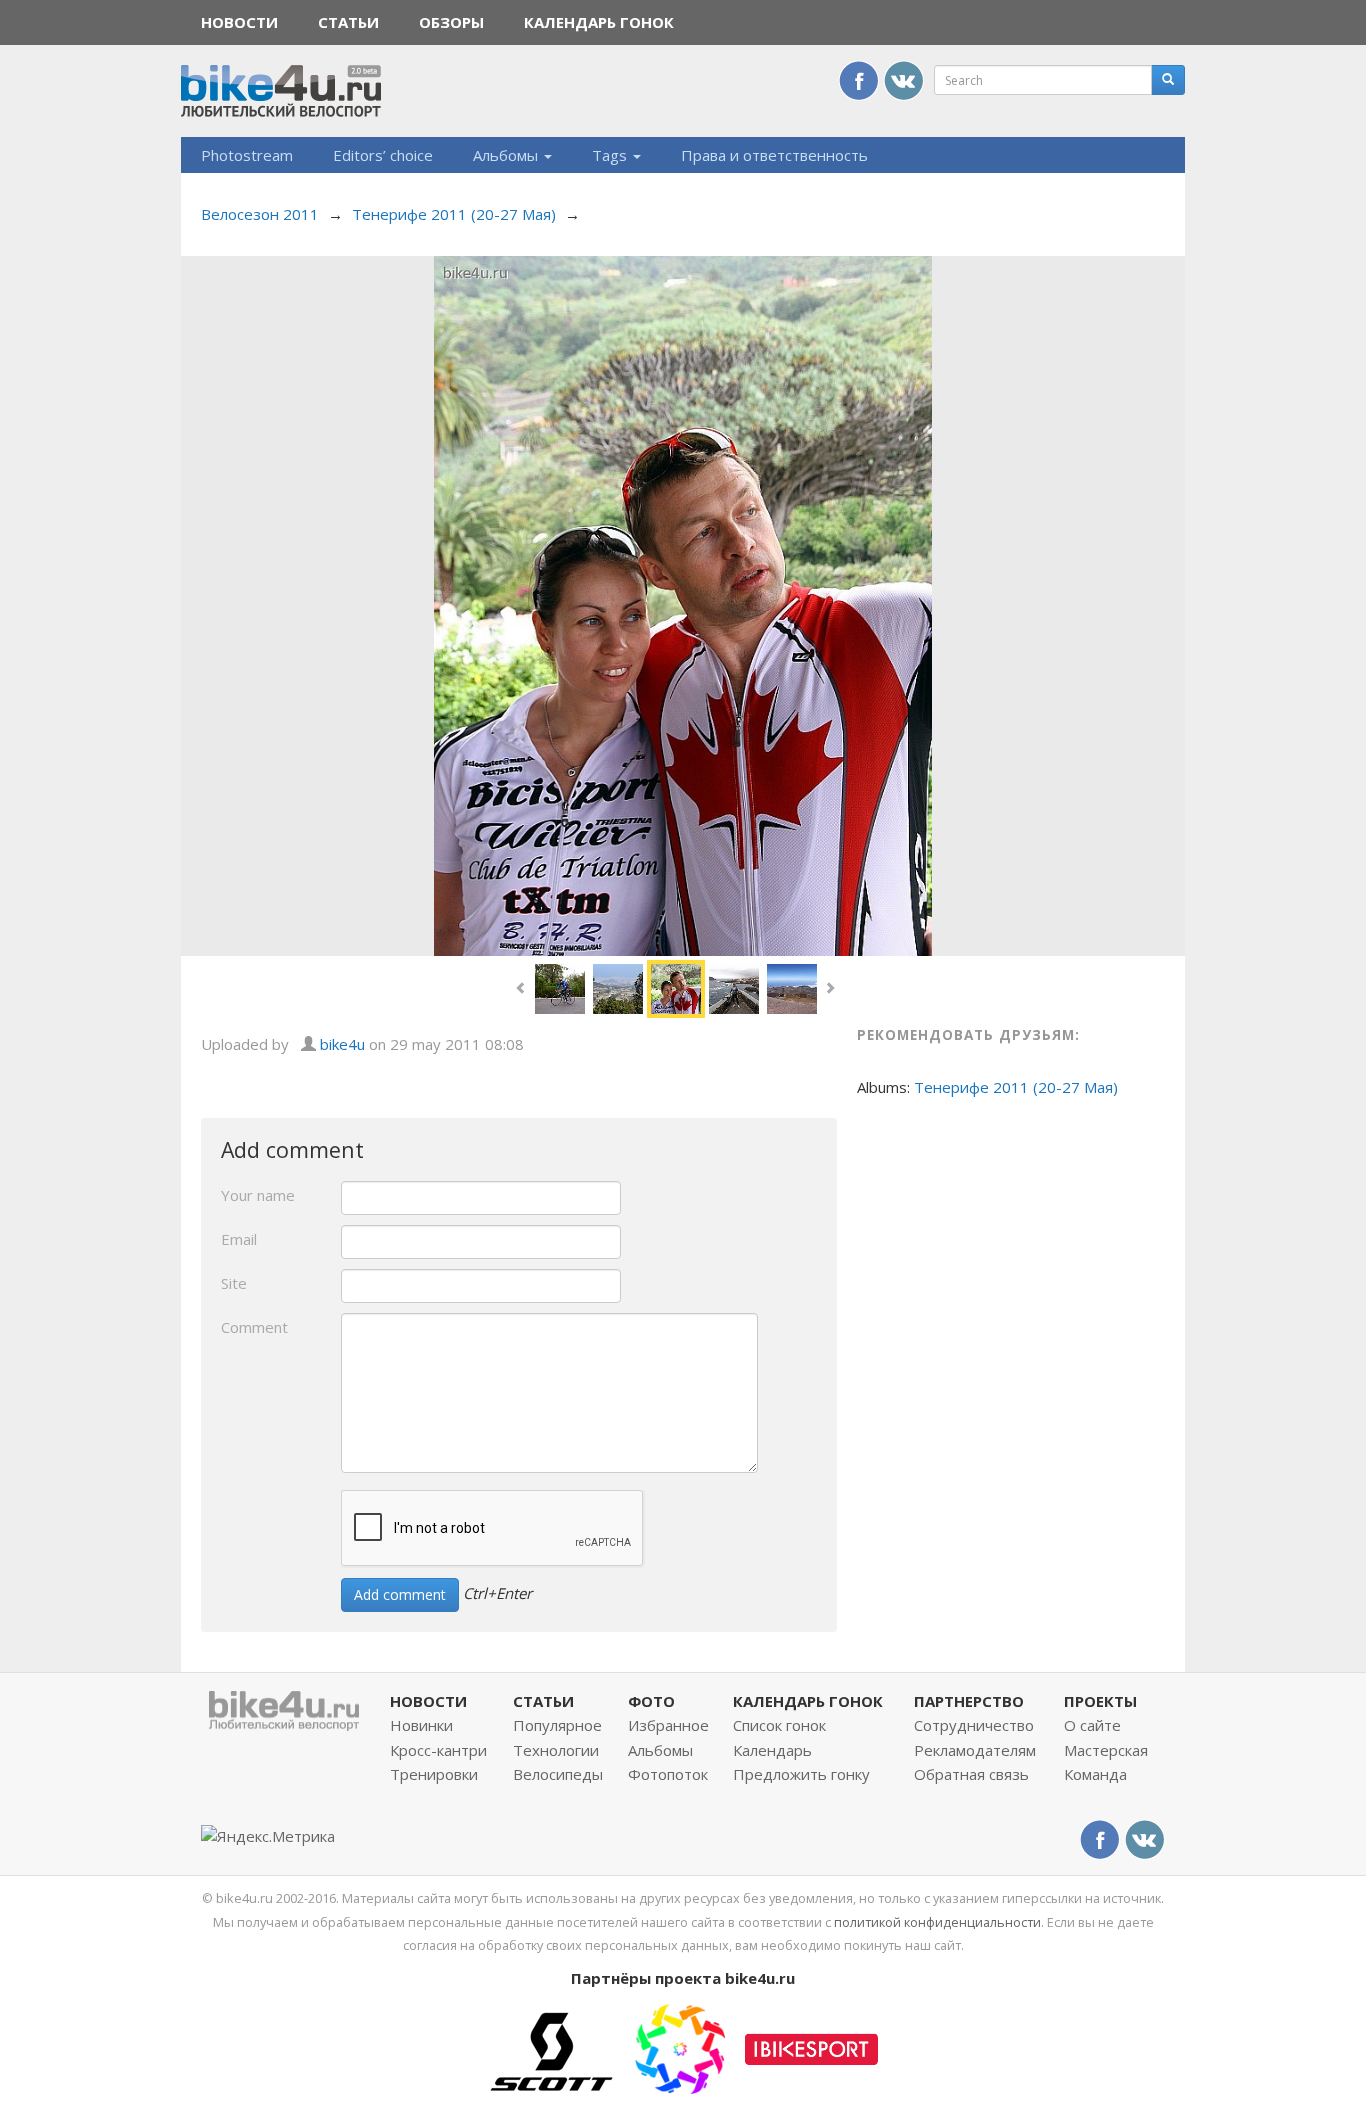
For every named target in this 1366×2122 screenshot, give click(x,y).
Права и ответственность (774, 155)
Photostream (247, 155)
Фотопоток (668, 1774)
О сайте (1092, 1725)
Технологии (556, 1750)
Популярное (557, 1725)
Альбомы (507, 155)
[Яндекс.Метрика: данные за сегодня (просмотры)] (268, 1836)
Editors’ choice (383, 155)
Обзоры (451, 22)
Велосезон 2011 (260, 214)
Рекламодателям (975, 1750)
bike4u (342, 1044)
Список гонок (779, 1725)
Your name (258, 1195)
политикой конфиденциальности (937, 1922)
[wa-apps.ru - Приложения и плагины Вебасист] (680, 2047)
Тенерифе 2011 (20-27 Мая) (454, 214)
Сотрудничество (974, 1725)
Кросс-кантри (438, 1750)
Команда (1095, 1774)
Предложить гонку (801, 1774)
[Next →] (683, 604)
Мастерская (1106, 1750)
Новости (239, 22)
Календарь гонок (599, 22)
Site (234, 1283)
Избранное (668, 1725)
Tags (611, 155)
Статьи (348, 22)
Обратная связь (971, 1774)
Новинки (421, 1725)
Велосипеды (558, 1774)
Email (239, 1239)
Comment (254, 1327)
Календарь (772, 1750)
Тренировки (434, 1774)
